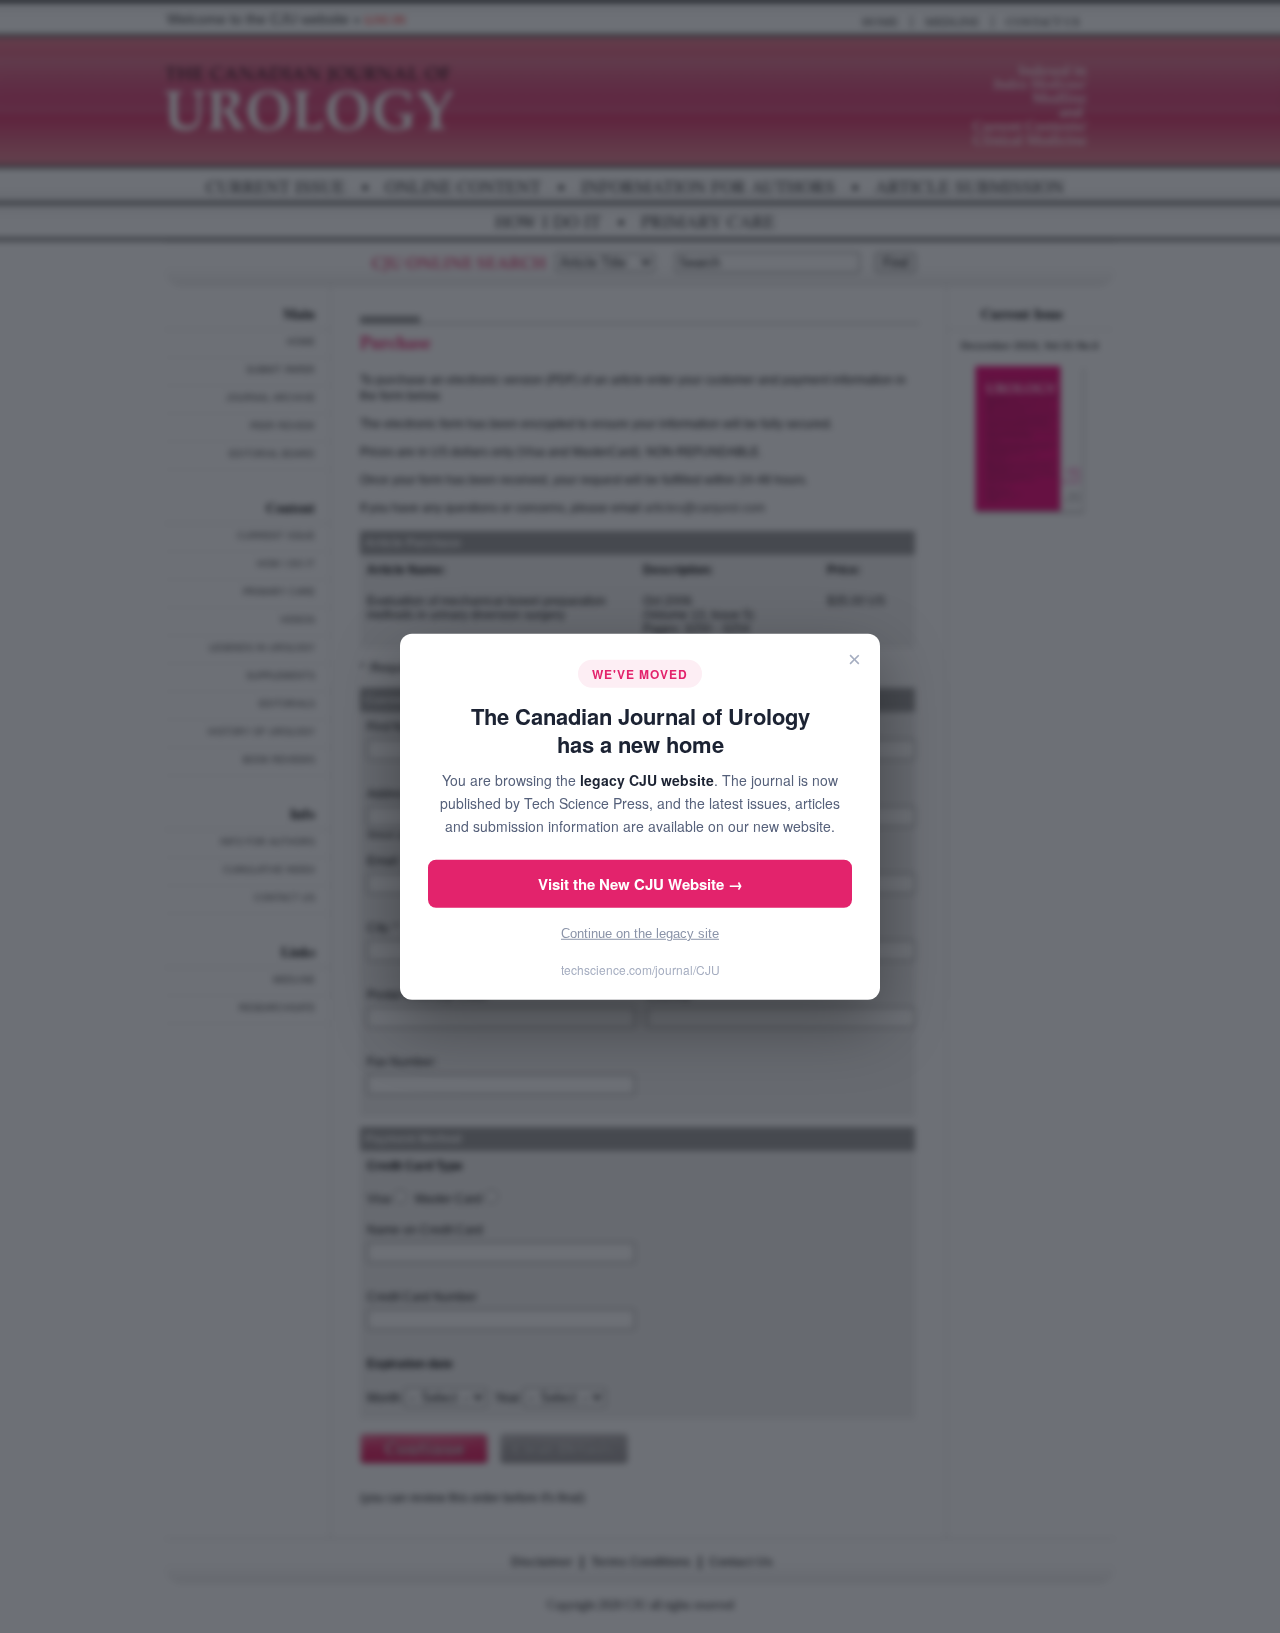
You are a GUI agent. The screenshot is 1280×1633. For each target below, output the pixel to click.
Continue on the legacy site (640, 933)
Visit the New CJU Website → (640, 884)
